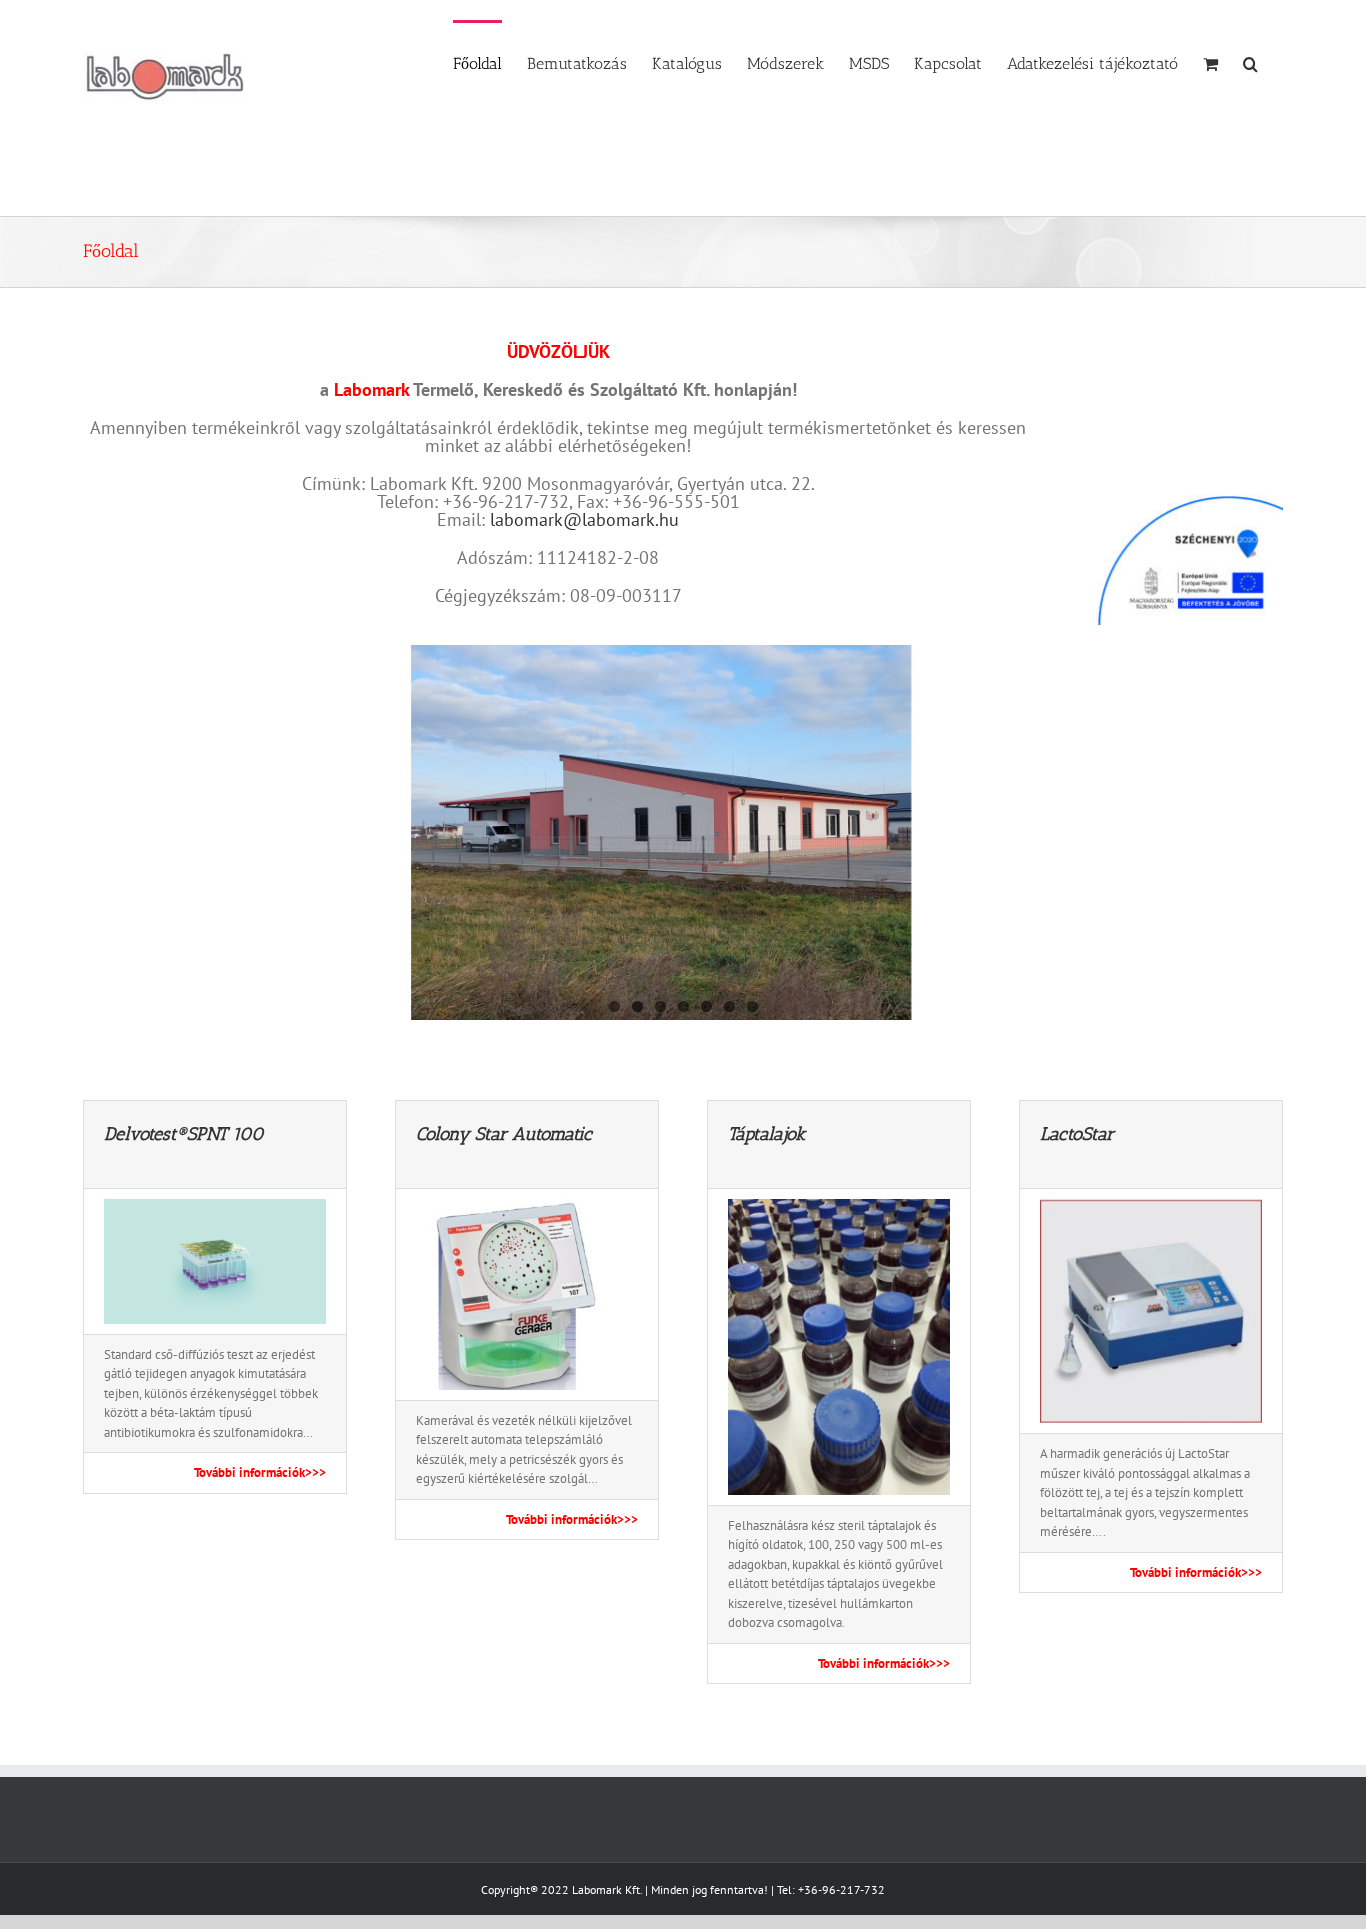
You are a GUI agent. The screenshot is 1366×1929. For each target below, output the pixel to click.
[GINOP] (1182, 492)
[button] (1250, 62)
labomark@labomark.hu (584, 519)
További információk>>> (260, 1472)
